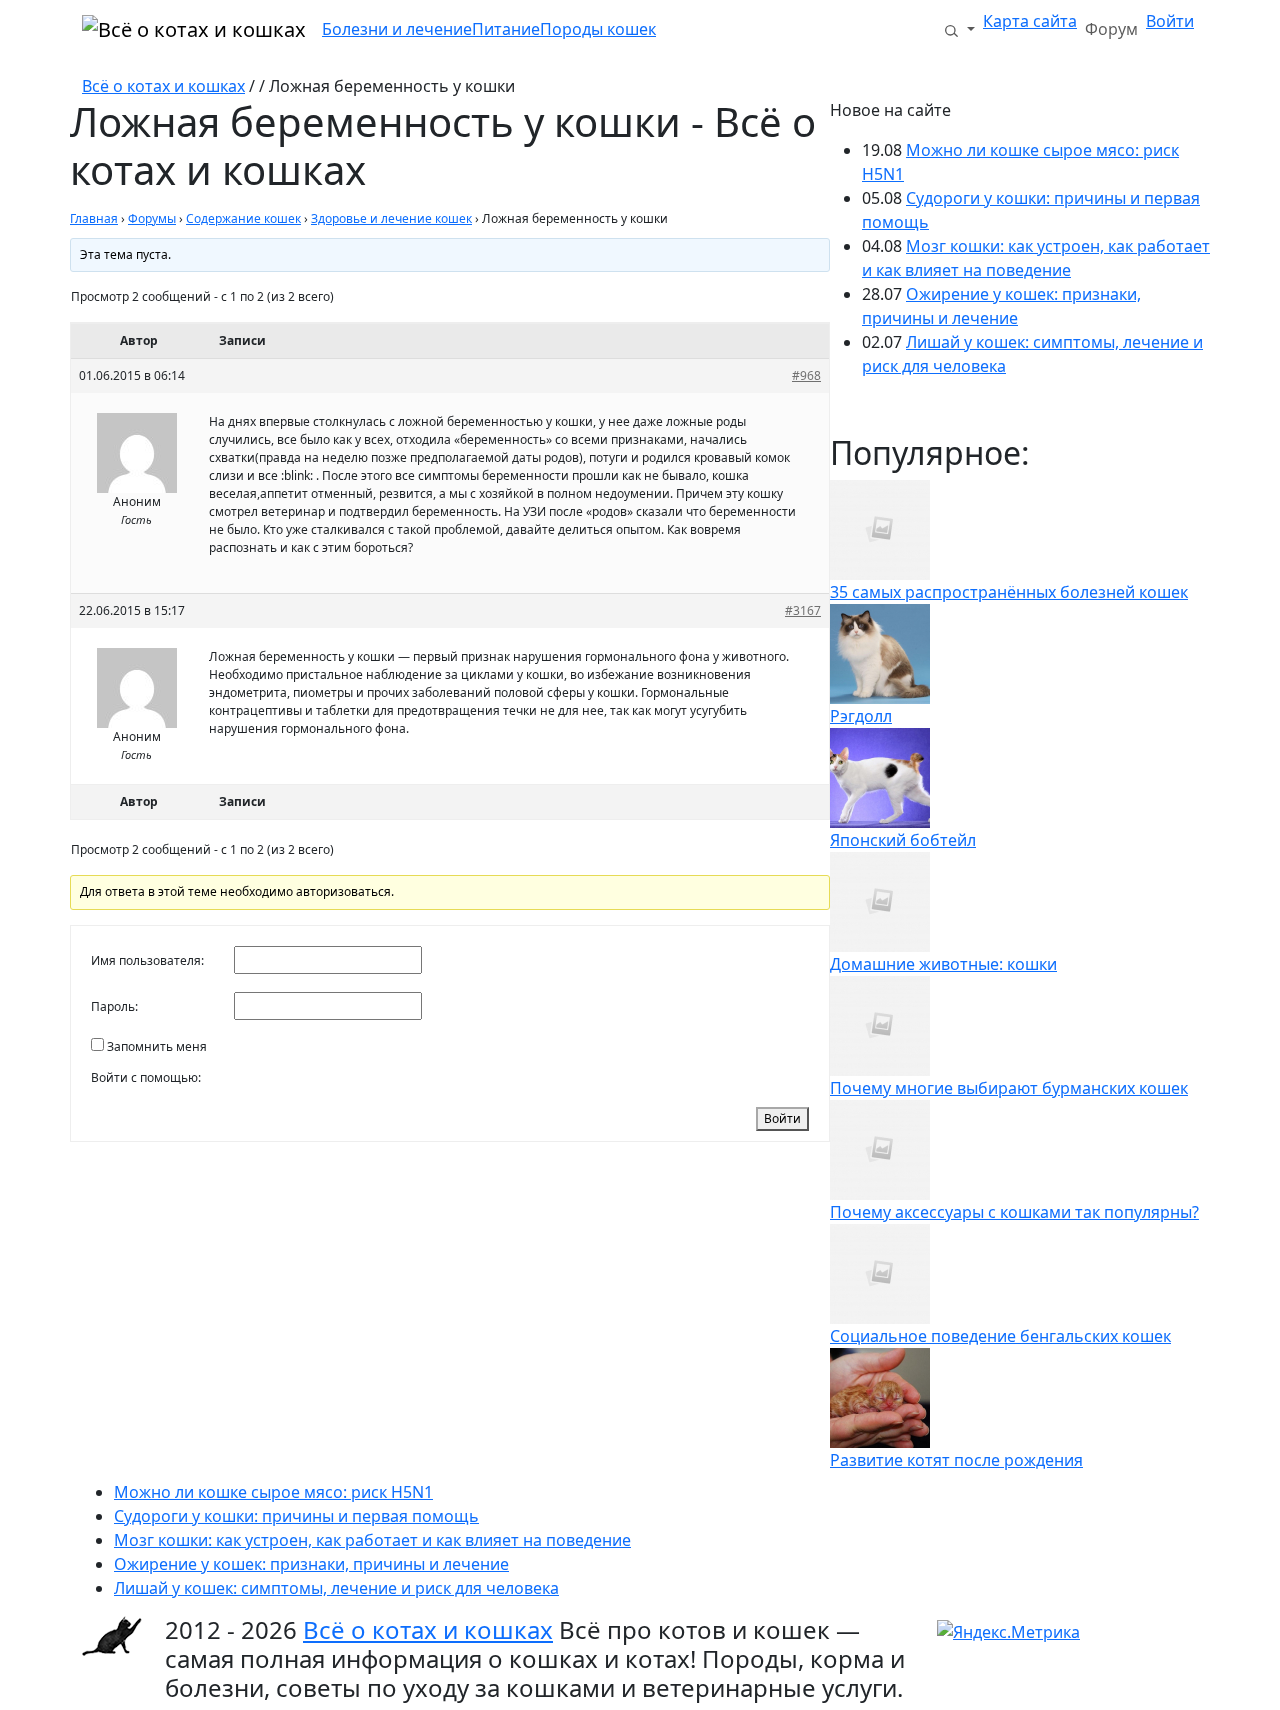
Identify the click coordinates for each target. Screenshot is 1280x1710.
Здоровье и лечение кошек (391, 218)
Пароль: (114, 1006)
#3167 (803, 610)
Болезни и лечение (397, 29)
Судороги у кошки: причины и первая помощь (296, 1516)
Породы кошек (598, 29)
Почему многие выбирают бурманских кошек (1009, 1088)
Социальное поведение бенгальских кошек (1000, 1336)
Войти (1170, 21)
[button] (959, 29)
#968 (806, 375)
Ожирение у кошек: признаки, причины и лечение (311, 1564)
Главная (94, 218)
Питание (506, 29)
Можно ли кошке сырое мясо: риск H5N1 (273, 1492)
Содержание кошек (243, 218)
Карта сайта (1030, 21)
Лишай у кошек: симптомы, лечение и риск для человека (336, 1588)
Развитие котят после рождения (956, 1460)
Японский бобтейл (903, 840)
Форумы (152, 218)
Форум (1111, 29)
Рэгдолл (861, 716)
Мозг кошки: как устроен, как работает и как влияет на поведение (372, 1540)
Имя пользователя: (147, 960)
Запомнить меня (157, 1046)
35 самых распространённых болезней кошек (1009, 592)
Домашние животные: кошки (943, 964)
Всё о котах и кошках (163, 86)
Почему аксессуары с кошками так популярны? (1014, 1212)
